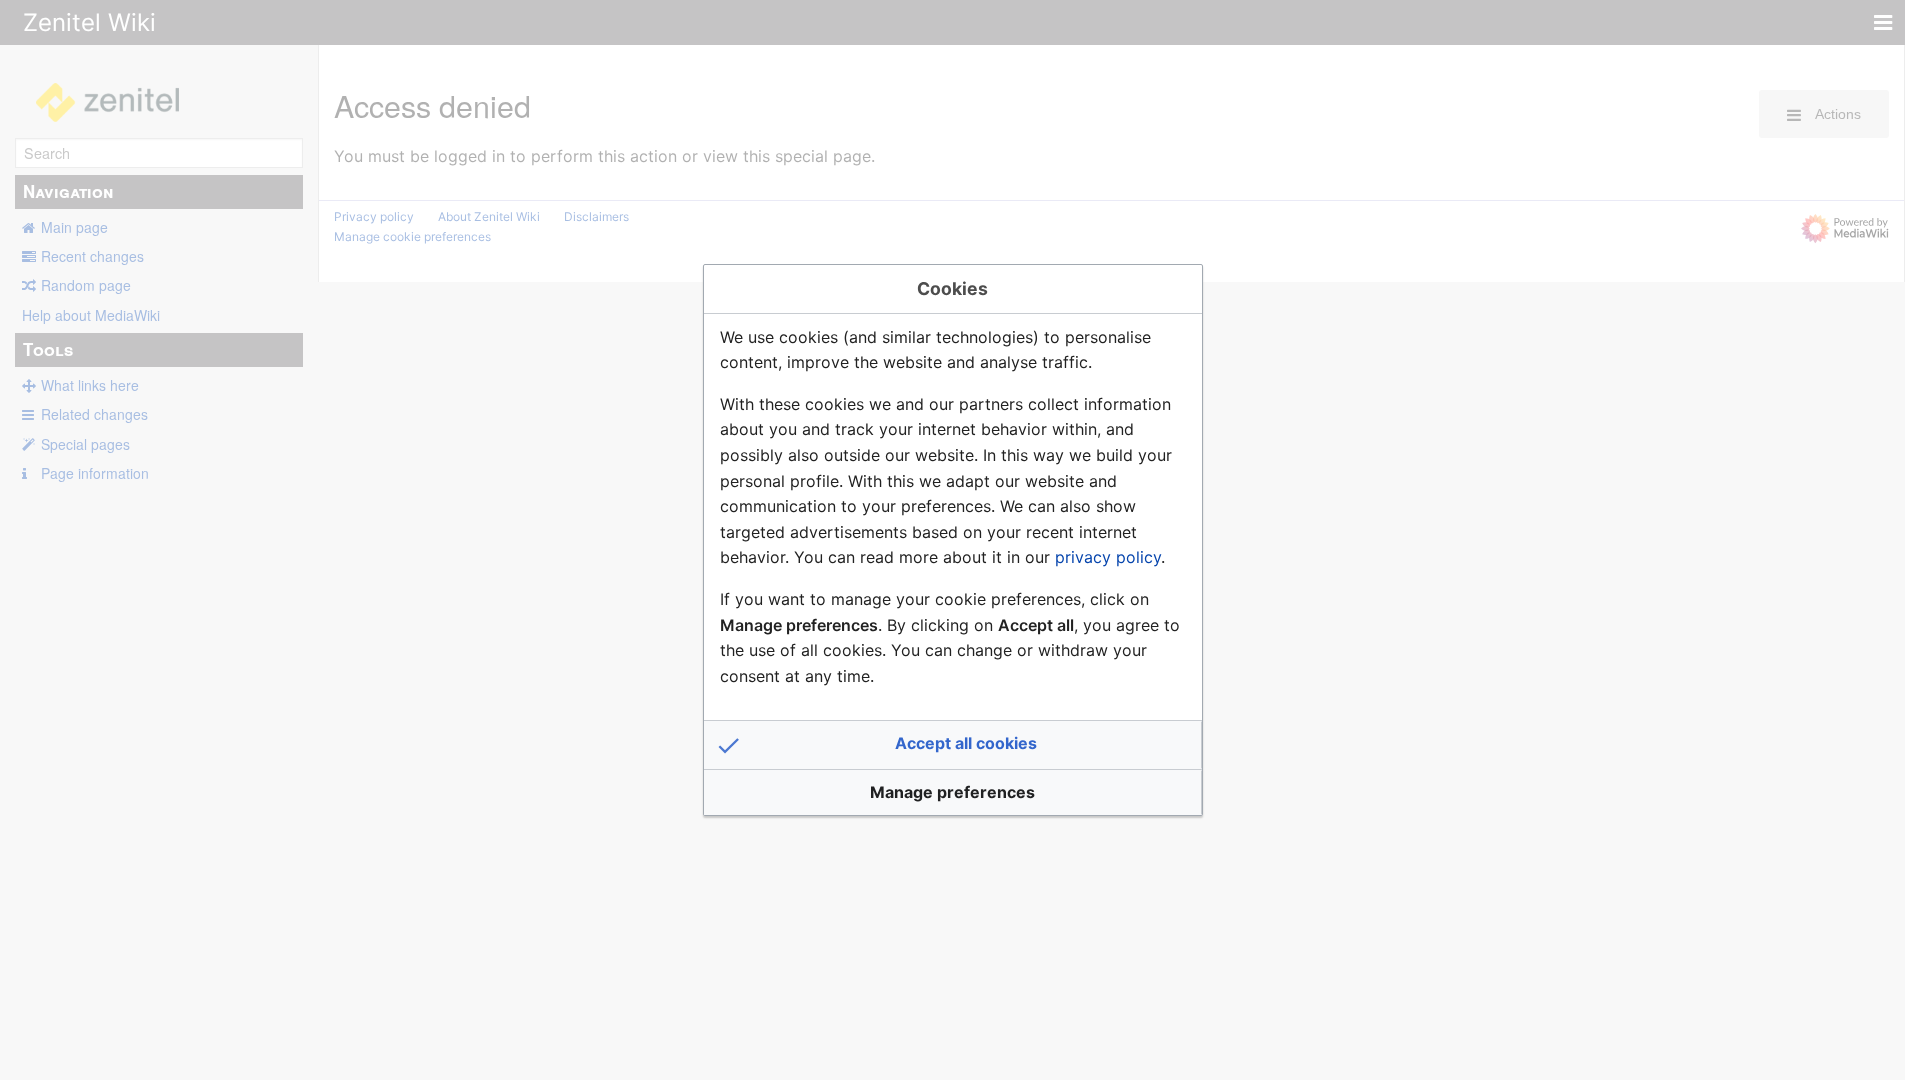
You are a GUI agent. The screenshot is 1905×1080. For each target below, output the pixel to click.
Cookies (952, 288)
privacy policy (1108, 557)
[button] (953, 745)
